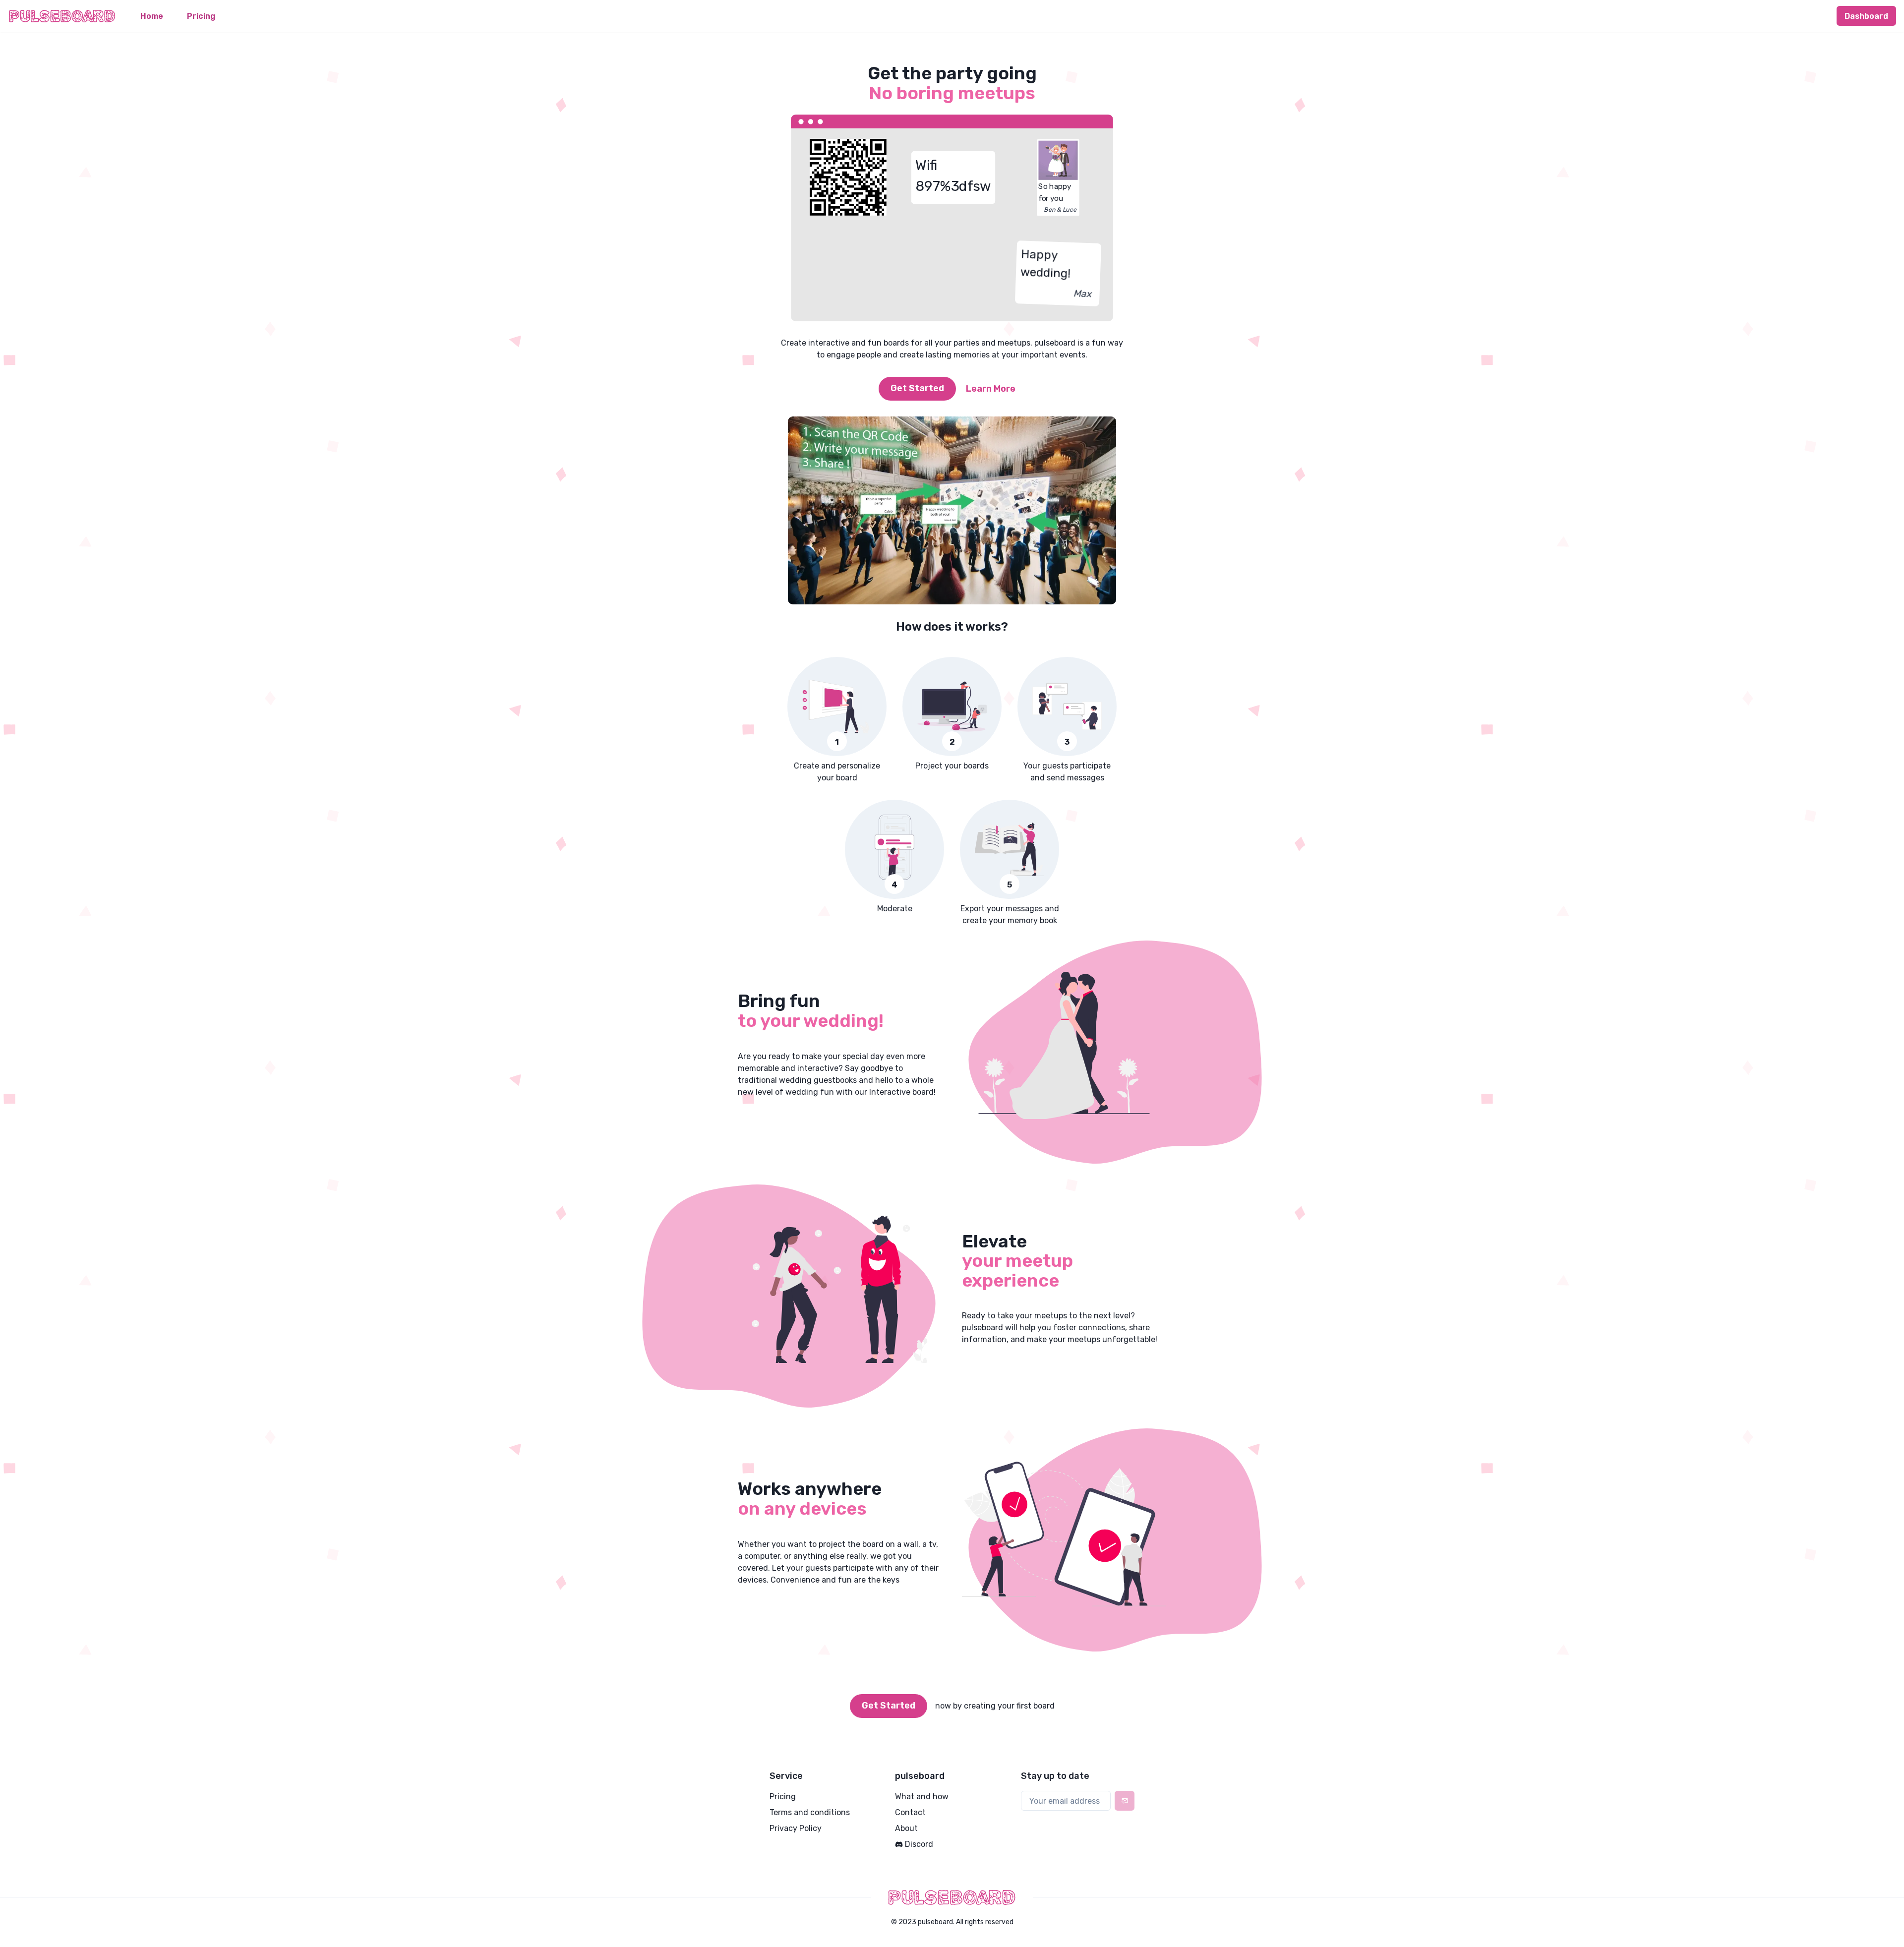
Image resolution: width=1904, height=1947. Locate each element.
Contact (910, 1812)
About (906, 1828)
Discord (919, 1844)
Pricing (201, 16)
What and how (922, 1797)
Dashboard (1866, 16)
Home (152, 16)
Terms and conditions (810, 1812)
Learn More (991, 389)
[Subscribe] (1125, 1801)
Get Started (917, 388)
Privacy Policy (796, 1828)
